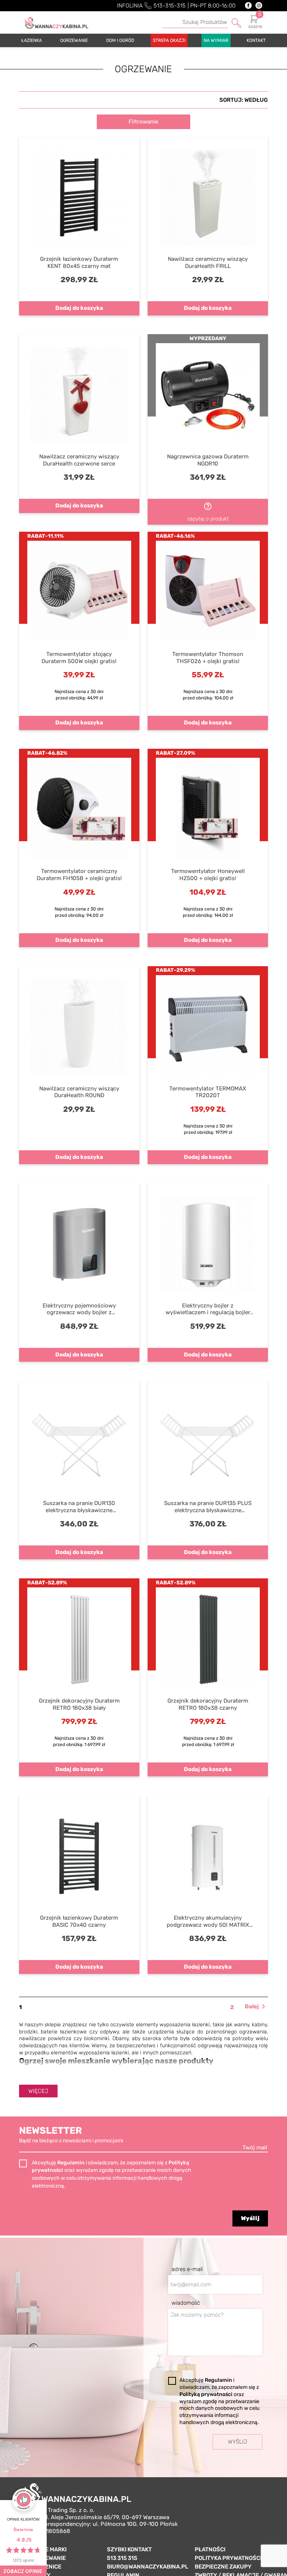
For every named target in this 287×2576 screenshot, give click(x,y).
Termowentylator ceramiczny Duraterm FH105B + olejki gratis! (79, 875)
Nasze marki (48, 2549)
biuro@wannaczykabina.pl (148, 2567)
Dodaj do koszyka (79, 308)
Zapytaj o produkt (208, 512)
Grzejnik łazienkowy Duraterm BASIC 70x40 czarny (79, 1921)
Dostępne (246, 102)
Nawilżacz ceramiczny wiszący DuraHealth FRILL (208, 263)
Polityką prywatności (206, 2394)
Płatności (210, 2549)
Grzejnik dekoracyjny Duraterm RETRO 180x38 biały (79, 1704)
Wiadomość (186, 2303)
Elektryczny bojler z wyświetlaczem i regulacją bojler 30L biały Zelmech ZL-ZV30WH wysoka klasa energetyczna (208, 1309)
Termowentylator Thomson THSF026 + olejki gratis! (208, 658)
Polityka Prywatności (228, 2558)
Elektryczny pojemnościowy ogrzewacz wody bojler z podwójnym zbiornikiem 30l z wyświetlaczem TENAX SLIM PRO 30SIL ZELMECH (79, 1309)
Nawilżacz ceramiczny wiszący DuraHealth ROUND (79, 1092)
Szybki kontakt (129, 2549)
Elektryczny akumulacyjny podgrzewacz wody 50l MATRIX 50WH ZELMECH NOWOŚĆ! (208, 1922)
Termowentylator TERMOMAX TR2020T (208, 1092)
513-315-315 (170, 6)
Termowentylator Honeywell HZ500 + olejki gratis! (208, 875)
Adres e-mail (187, 2269)
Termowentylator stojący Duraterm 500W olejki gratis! (79, 658)
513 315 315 (122, 2558)
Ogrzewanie (48, 2558)
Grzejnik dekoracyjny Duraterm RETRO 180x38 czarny (208, 1704)
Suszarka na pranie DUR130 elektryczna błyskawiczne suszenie (79, 1507)
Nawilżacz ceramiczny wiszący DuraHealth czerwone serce (79, 460)
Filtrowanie (143, 122)
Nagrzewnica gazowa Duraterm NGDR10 (208, 460)
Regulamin (71, 2163)
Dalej (256, 2007)
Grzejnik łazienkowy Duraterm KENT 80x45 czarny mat (79, 263)
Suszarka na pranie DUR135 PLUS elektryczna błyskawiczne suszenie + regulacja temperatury (208, 1507)
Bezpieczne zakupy (223, 2567)
